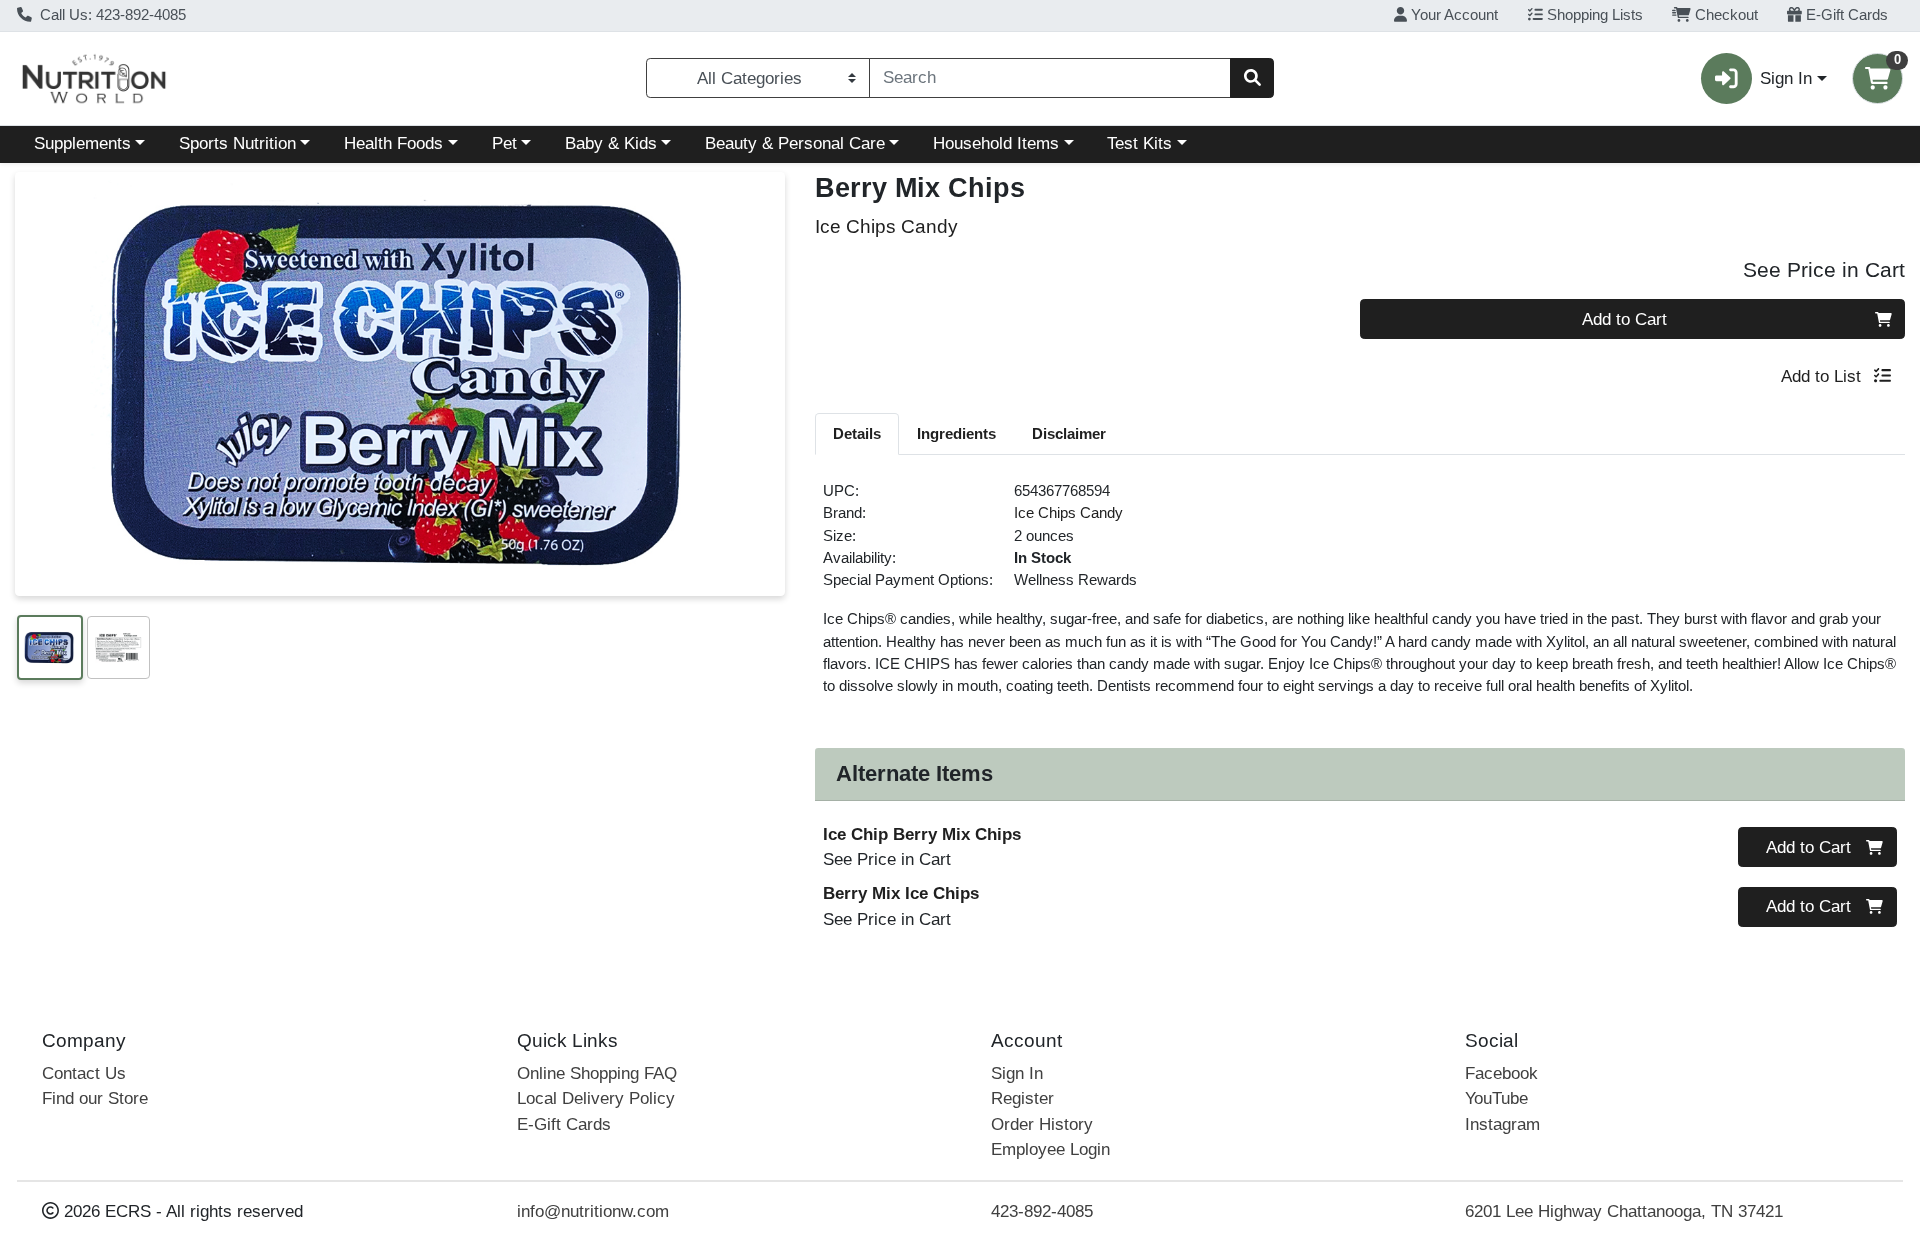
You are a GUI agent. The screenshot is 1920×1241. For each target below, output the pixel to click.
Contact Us (84, 1073)
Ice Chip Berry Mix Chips (922, 834)
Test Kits (1139, 143)
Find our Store (95, 1098)
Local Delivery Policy (596, 1098)
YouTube (1496, 1098)
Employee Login (1050, 1149)
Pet (504, 143)
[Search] (1252, 78)
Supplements (82, 143)
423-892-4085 (1042, 1211)
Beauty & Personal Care (795, 143)
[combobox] (1050, 78)
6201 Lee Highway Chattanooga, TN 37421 (1624, 1211)
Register (1022, 1098)
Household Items (996, 143)
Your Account (1452, 15)
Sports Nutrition (237, 143)
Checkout (1724, 15)
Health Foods (393, 143)
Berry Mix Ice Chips (901, 893)
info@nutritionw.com (593, 1211)
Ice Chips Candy (1068, 513)
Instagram (1502, 1124)
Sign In (1017, 1073)
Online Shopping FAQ (597, 1073)
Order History (1042, 1124)
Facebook (1501, 1073)
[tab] (857, 433)
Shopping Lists (1593, 15)
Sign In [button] (1786, 78)
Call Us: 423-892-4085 (111, 15)
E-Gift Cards (1845, 15)
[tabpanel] (1360, 597)
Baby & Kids (611, 143)
